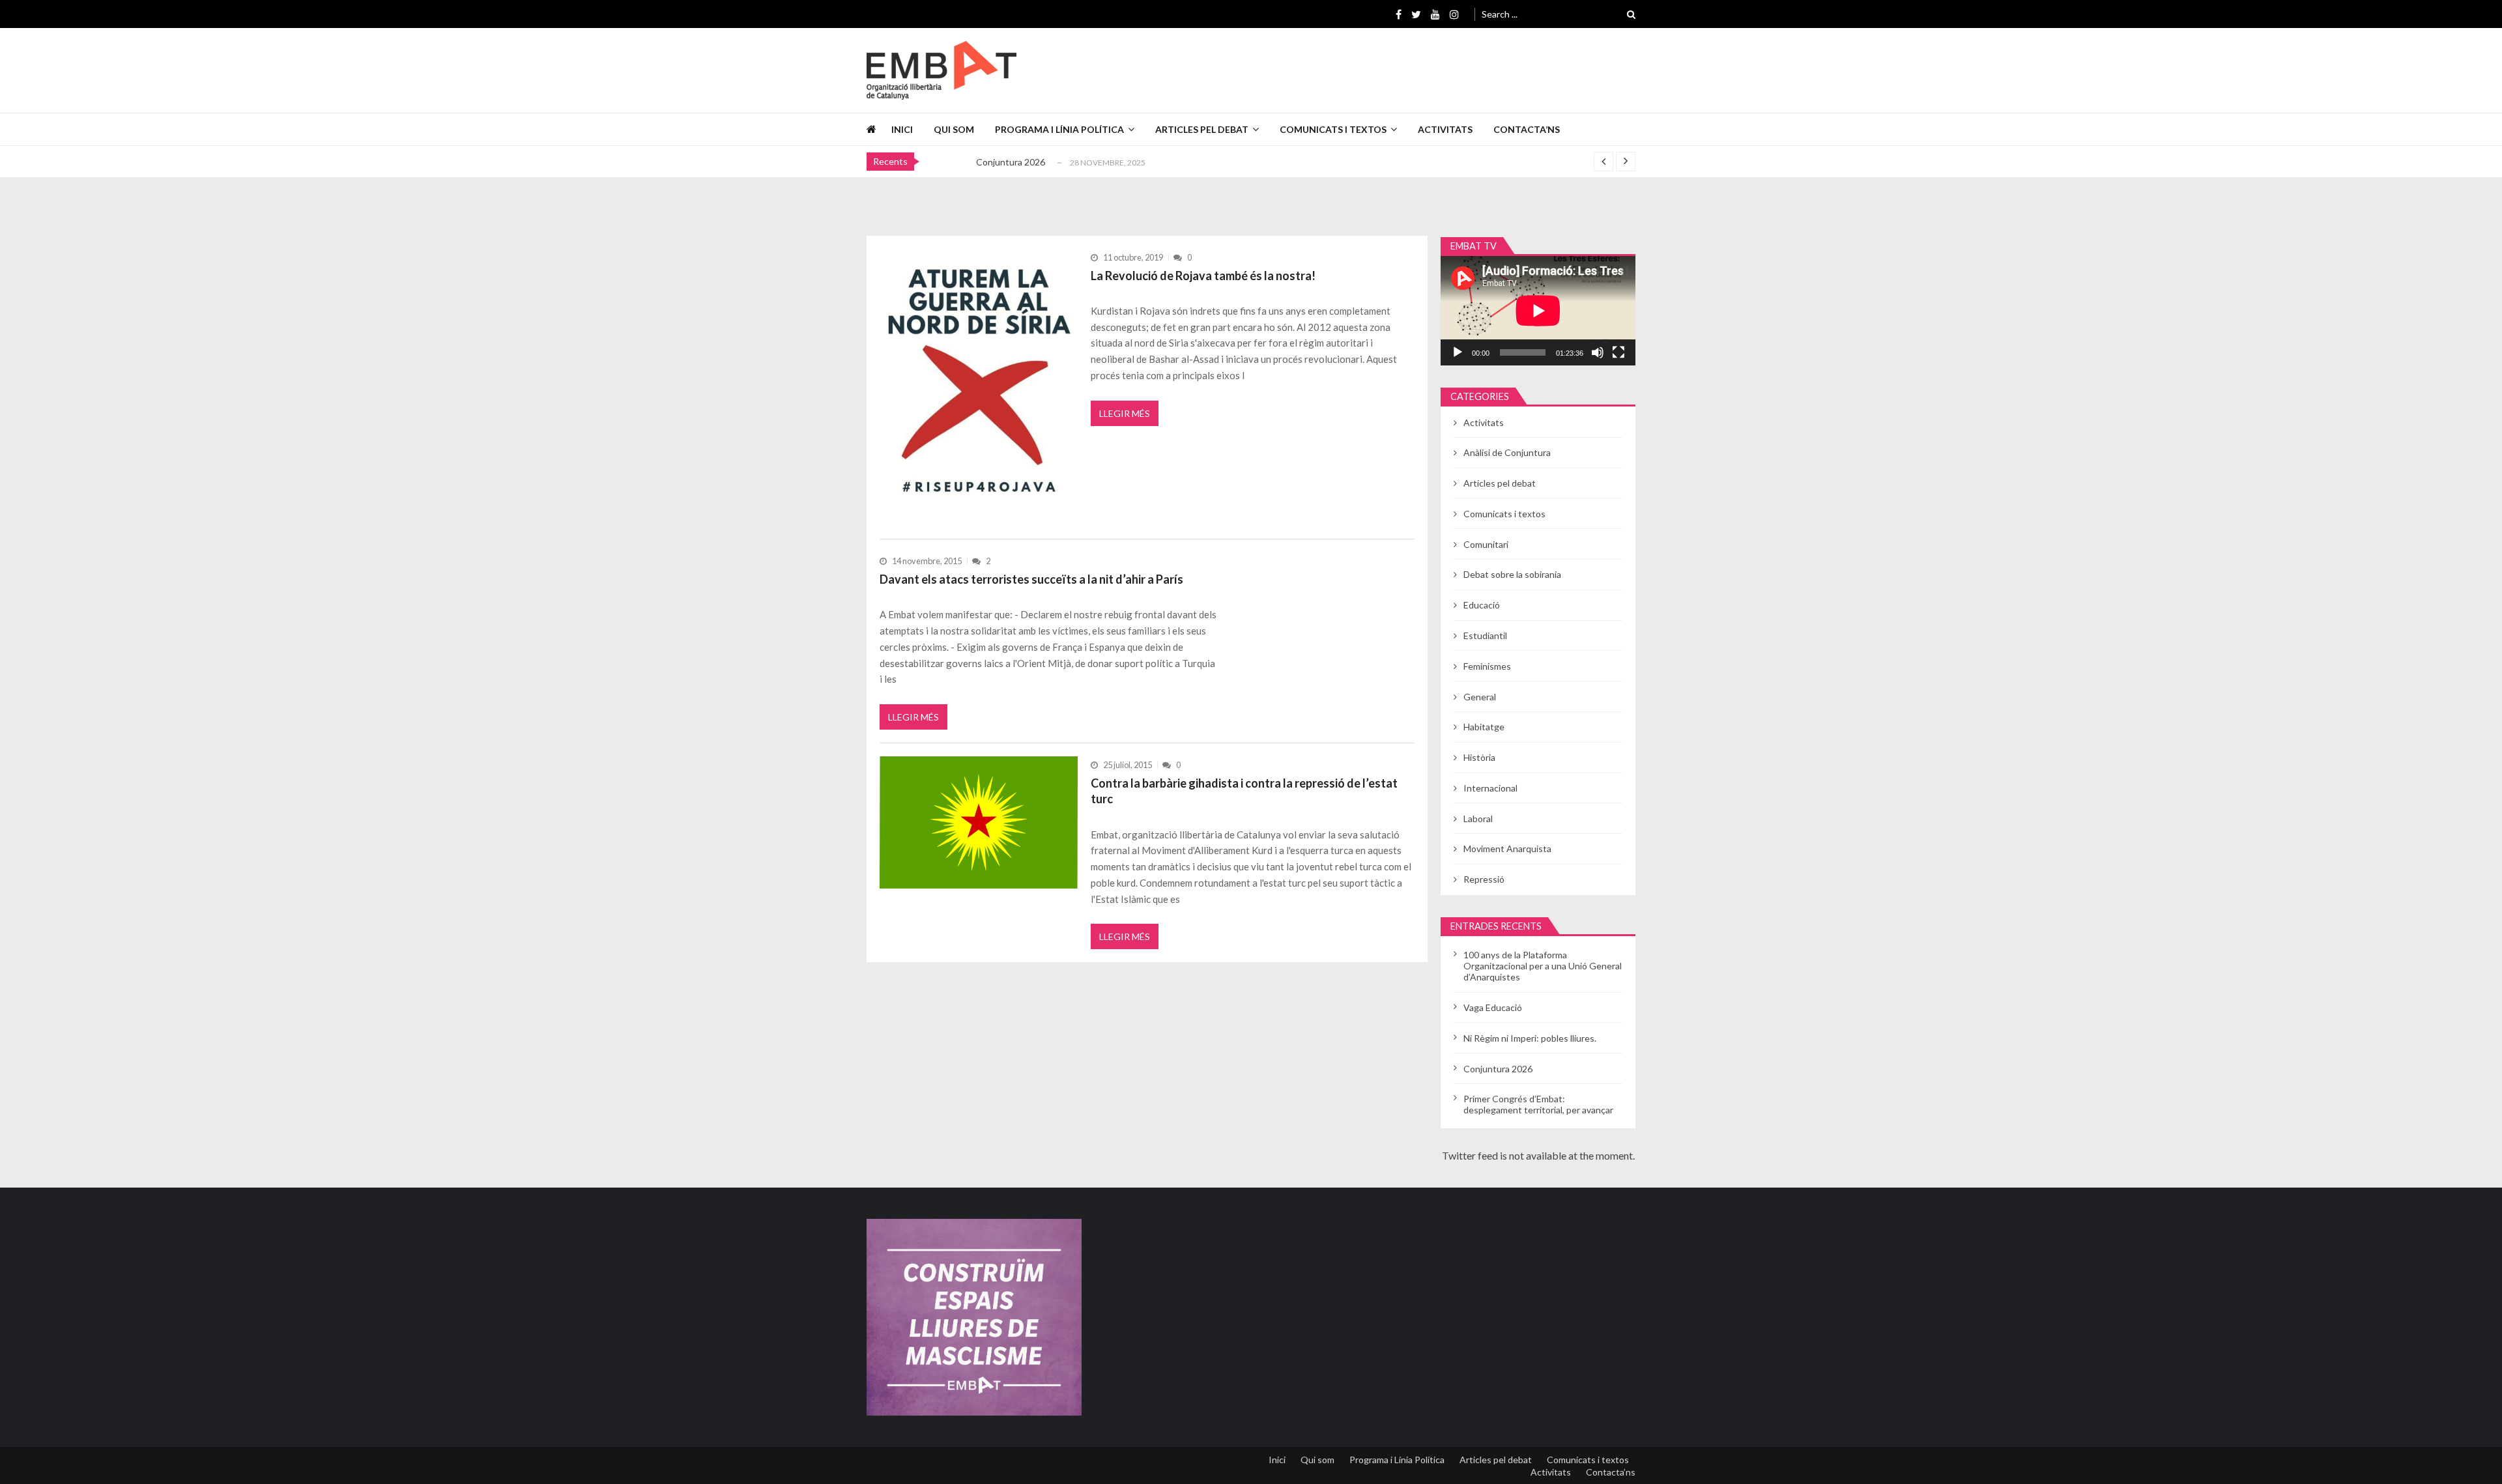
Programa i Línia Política (1059, 129)
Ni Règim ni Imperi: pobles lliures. (1530, 1038)
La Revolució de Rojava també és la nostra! (1203, 276)
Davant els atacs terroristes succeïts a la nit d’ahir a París (1031, 579)
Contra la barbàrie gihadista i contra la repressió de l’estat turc (1244, 791)
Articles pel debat (1202, 129)
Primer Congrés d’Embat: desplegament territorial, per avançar (1538, 1104)
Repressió (1484, 879)
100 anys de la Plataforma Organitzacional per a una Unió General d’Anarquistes (1543, 966)
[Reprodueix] (1458, 352)
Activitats (1445, 129)
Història (1479, 757)
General (1480, 697)
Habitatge (1484, 727)
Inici (902, 129)
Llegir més (1125, 413)
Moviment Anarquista (1507, 849)
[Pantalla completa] (1618, 352)
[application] (1538, 311)
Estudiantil (1485, 635)
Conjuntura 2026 (1011, 162)
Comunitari (1486, 544)
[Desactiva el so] (1598, 352)
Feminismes (1487, 666)
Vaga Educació (1493, 1007)
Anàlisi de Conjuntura (1507, 452)
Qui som (954, 129)
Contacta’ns (1527, 129)
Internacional (1490, 788)
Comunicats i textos (1333, 129)
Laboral (1478, 819)
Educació (1482, 605)
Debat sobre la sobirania (1512, 574)
